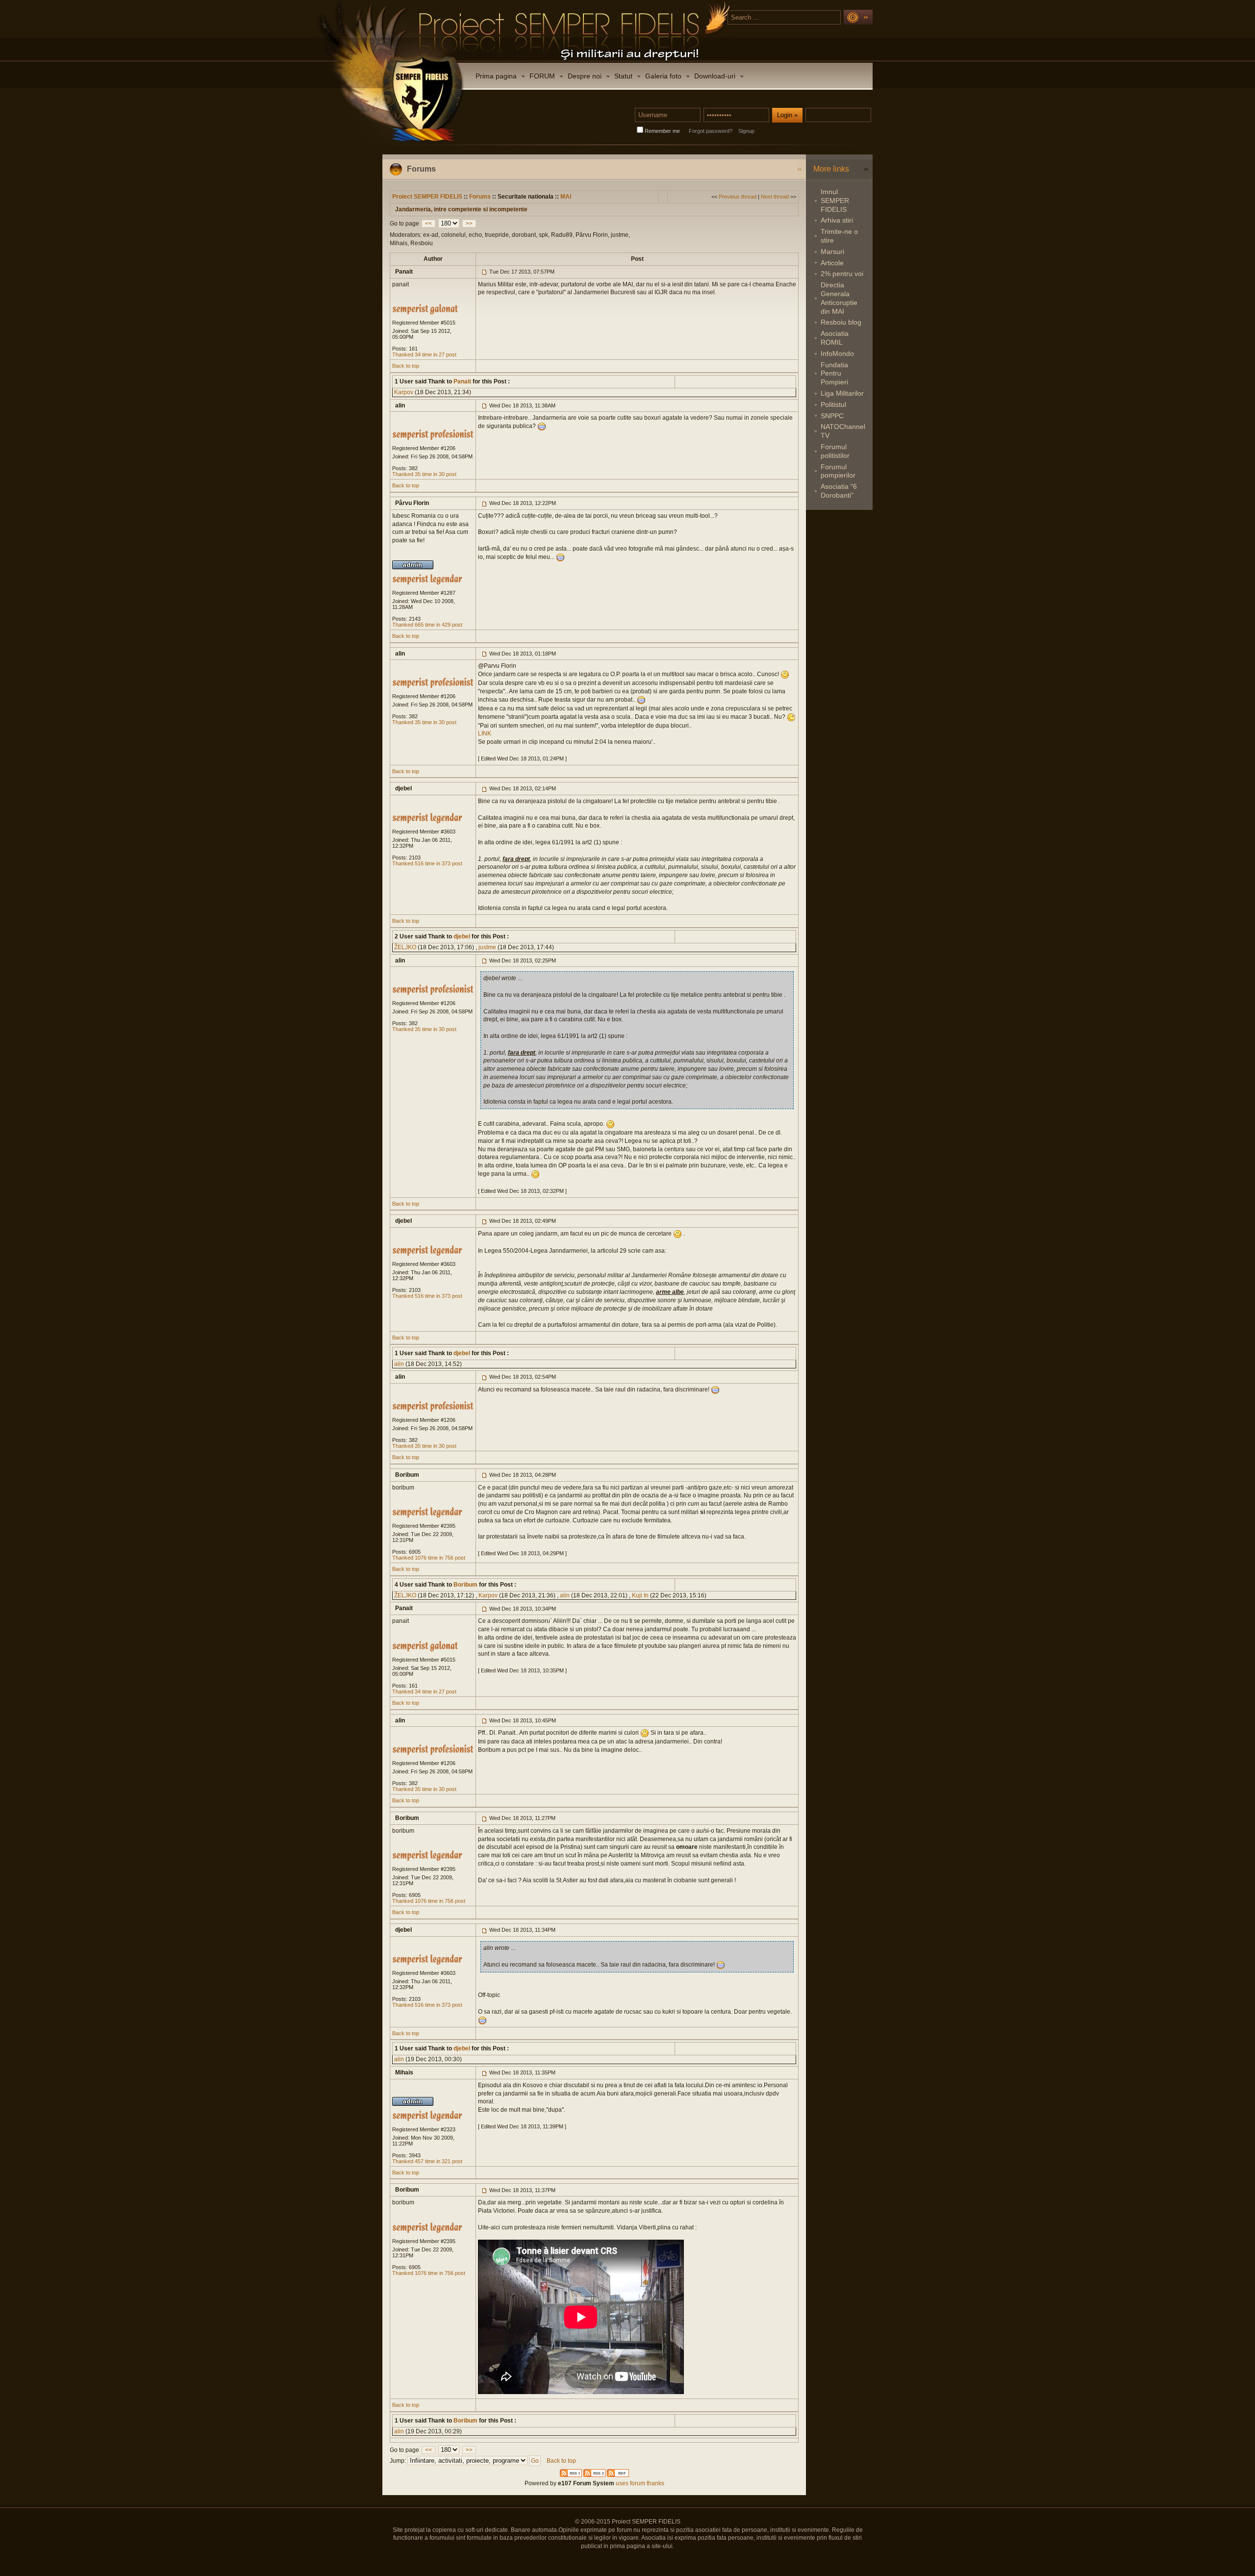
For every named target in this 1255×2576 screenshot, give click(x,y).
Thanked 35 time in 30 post (424, 474)
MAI (566, 197)
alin (399, 1364)
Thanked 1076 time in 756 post (429, 1558)
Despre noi (585, 76)
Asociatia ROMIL (835, 338)
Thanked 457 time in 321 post (427, 2161)
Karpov (404, 392)
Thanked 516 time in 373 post (427, 863)
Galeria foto (663, 76)
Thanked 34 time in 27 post (424, 354)
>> (469, 224)
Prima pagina (496, 76)
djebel (461, 936)
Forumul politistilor (835, 451)
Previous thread (738, 197)
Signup (746, 131)
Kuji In (640, 1595)
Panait (462, 381)
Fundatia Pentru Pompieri (834, 374)
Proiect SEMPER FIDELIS (427, 197)
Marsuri (832, 252)
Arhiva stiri (837, 220)
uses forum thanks (639, 2483)
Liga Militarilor (842, 393)
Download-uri (715, 76)
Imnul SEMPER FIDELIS (835, 201)
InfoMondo (837, 354)
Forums (480, 197)
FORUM (542, 76)
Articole (832, 263)
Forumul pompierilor (838, 471)
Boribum (465, 1585)
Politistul (833, 404)
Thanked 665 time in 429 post (427, 625)
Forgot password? (711, 131)
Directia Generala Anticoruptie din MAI (839, 298)
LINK (485, 733)
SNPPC (832, 416)
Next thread (775, 197)
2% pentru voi (842, 274)
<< (428, 224)
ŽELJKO (405, 947)
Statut (623, 76)
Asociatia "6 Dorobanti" (839, 491)
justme (487, 947)
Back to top (406, 366)
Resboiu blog (841, 322)
